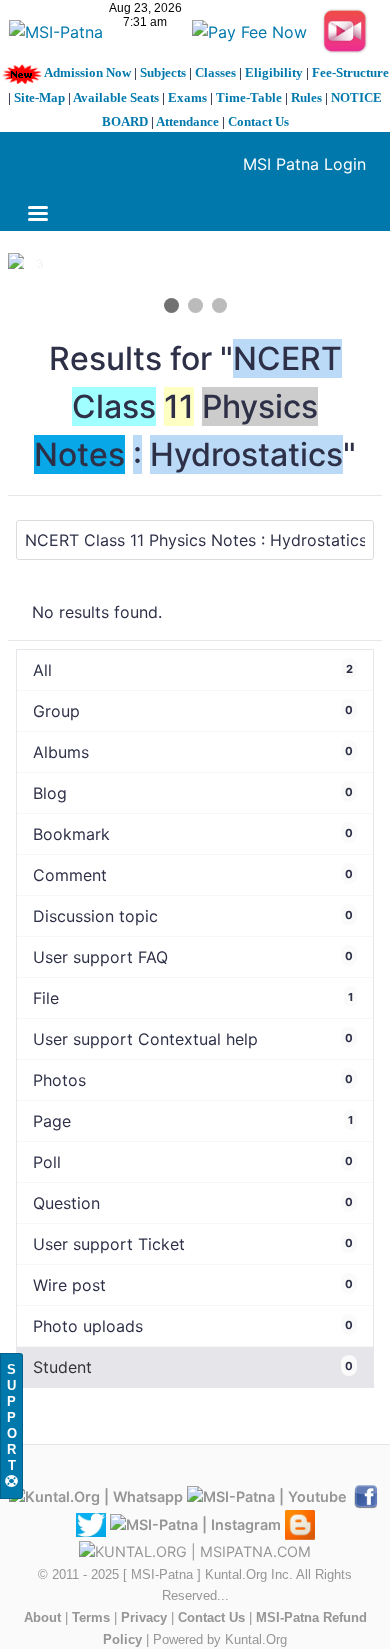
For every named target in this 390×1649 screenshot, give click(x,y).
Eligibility (274, 72)
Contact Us (258, 121)
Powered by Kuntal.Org (220, 1639)
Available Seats (116, 97)
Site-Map (39, 97)
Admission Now (87, 72)
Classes (215, 72)
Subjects (163, 72)
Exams (187, 97)
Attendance (187, 121)
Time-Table (249, 97)
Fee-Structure (350, 72)
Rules (306, 97)
